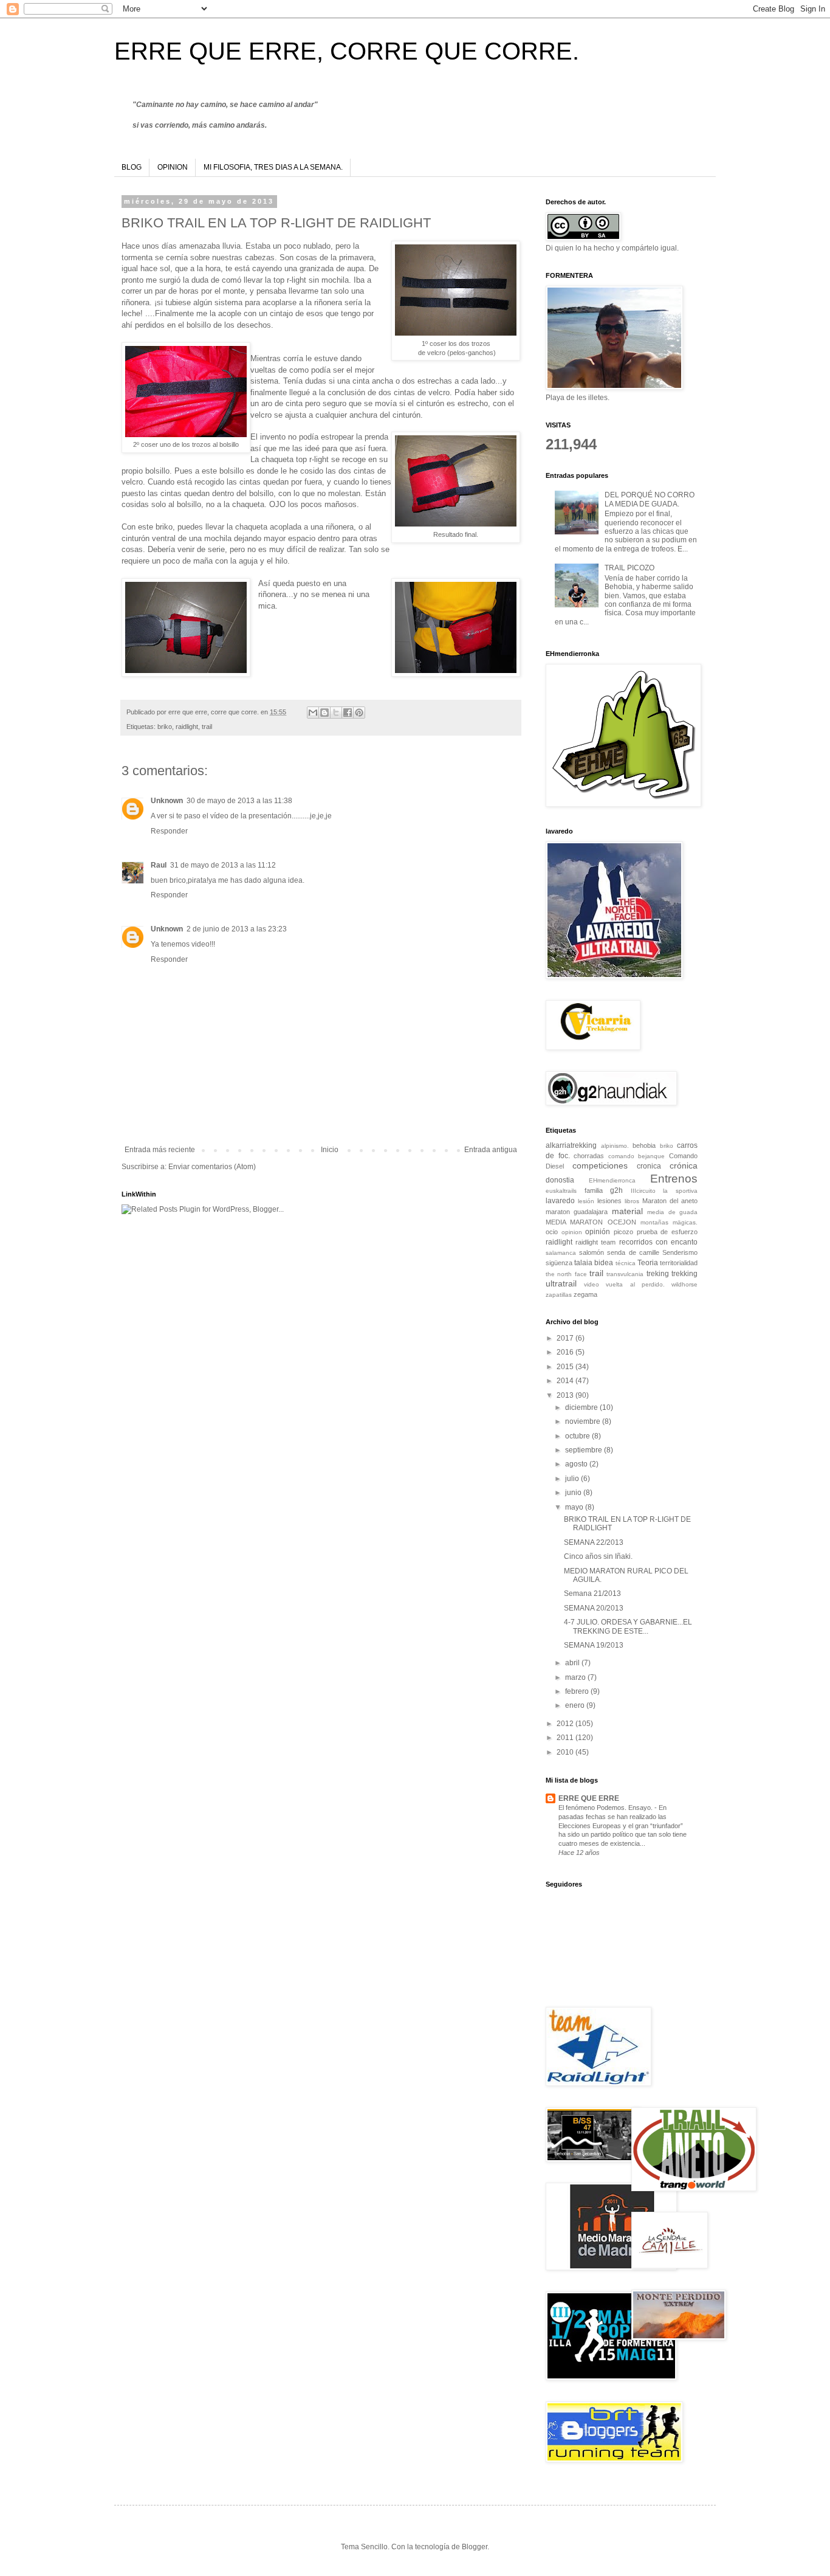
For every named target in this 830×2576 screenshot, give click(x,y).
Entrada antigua (491, 1150)
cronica (649, 1166)
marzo (576, 1677)
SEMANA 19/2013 (594, 1645)
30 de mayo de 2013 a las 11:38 (239, 801)
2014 (566, 1381)
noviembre (584, 1421)
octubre (578, 1436)
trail (207, 727)
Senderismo (680, 1252)
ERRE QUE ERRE (589, 1798)
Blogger (475, 2547)
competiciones (600, 1165)
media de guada (672, 1212)
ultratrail (561, 1283)
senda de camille (633, 1252)
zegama (585, 1294)
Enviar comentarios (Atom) (212, 1167)
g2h (616, 1190)
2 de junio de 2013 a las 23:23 (237, 929)
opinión (598, 1232)
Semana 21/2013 (592, 1594)
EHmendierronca (612, 1180)
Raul (159, 865)
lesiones (609, 1201)
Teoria (648, 1263)
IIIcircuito (643, 1191)
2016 (566, 1352)
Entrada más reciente (160, 1150)
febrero (578, 1691)
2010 (566, 1752)
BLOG (132, 167)
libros (632, 1201)
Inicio (330, 1150)
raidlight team (595, 1242)
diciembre (582, 1407)
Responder (169, 831)
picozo (623, 1232)
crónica (684, 1165)
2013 (566, 1395)
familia (594, 1190)
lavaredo (560, 1201)
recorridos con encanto (658, 1242)
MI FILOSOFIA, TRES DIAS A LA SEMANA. (273, 167)
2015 (566, 1367)
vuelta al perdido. (635, 1284)
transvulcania (625, 1274)
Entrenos (674, 1179)
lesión (586, 1201)
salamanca (561, 1253)
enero (576, 1705)
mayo (575, 1507)
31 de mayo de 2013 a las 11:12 (223, 865)
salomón (592, 1252)
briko (165, 727)
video (592, 1284)
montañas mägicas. (669, 1222)
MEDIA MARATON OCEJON (591, 1222)
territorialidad (679, 1263)
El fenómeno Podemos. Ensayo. (606, 1808)
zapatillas (559, 1295)
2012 (566, 1724)
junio (574, 1493)
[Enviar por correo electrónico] (313, 713)
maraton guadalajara (577, 1212)
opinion (572, 1232)
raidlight (187, 727)
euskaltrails (561, 1191)
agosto (577, 1464)
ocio (552, 1232)
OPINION (173, 167)
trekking (684, 1274)
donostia (560, 1180)
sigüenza (559, 1263)
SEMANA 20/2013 (594, 1608)
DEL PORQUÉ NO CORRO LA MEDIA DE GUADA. (650, 499)
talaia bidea (594, 1263)
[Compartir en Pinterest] (359, 713)
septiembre (585, 1450)
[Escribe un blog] (324, 713)
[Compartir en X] (336, 713)
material (627, 1211)
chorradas (589, 1156)
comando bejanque (637, 1156)
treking (658, 1274)
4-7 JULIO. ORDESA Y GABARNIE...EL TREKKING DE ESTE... (628, 1626)
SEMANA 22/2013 (594, 1542)
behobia (644, 1145)
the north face (566, 1274)
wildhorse (684, 1284)
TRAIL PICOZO (629, 568)
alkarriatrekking (571, 1145)
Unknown (167, 801)
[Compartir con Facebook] (348, 713)
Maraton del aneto (670, 1201)
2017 (566, 1338)
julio (573, 1479)
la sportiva (680, 1191)
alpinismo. (615, 1146)
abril (573, 1663)
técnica (626, 1263)
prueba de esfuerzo (667, 1232)
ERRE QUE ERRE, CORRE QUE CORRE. (347, 51)
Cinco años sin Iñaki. (598, 1556)
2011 (566, 1738)
